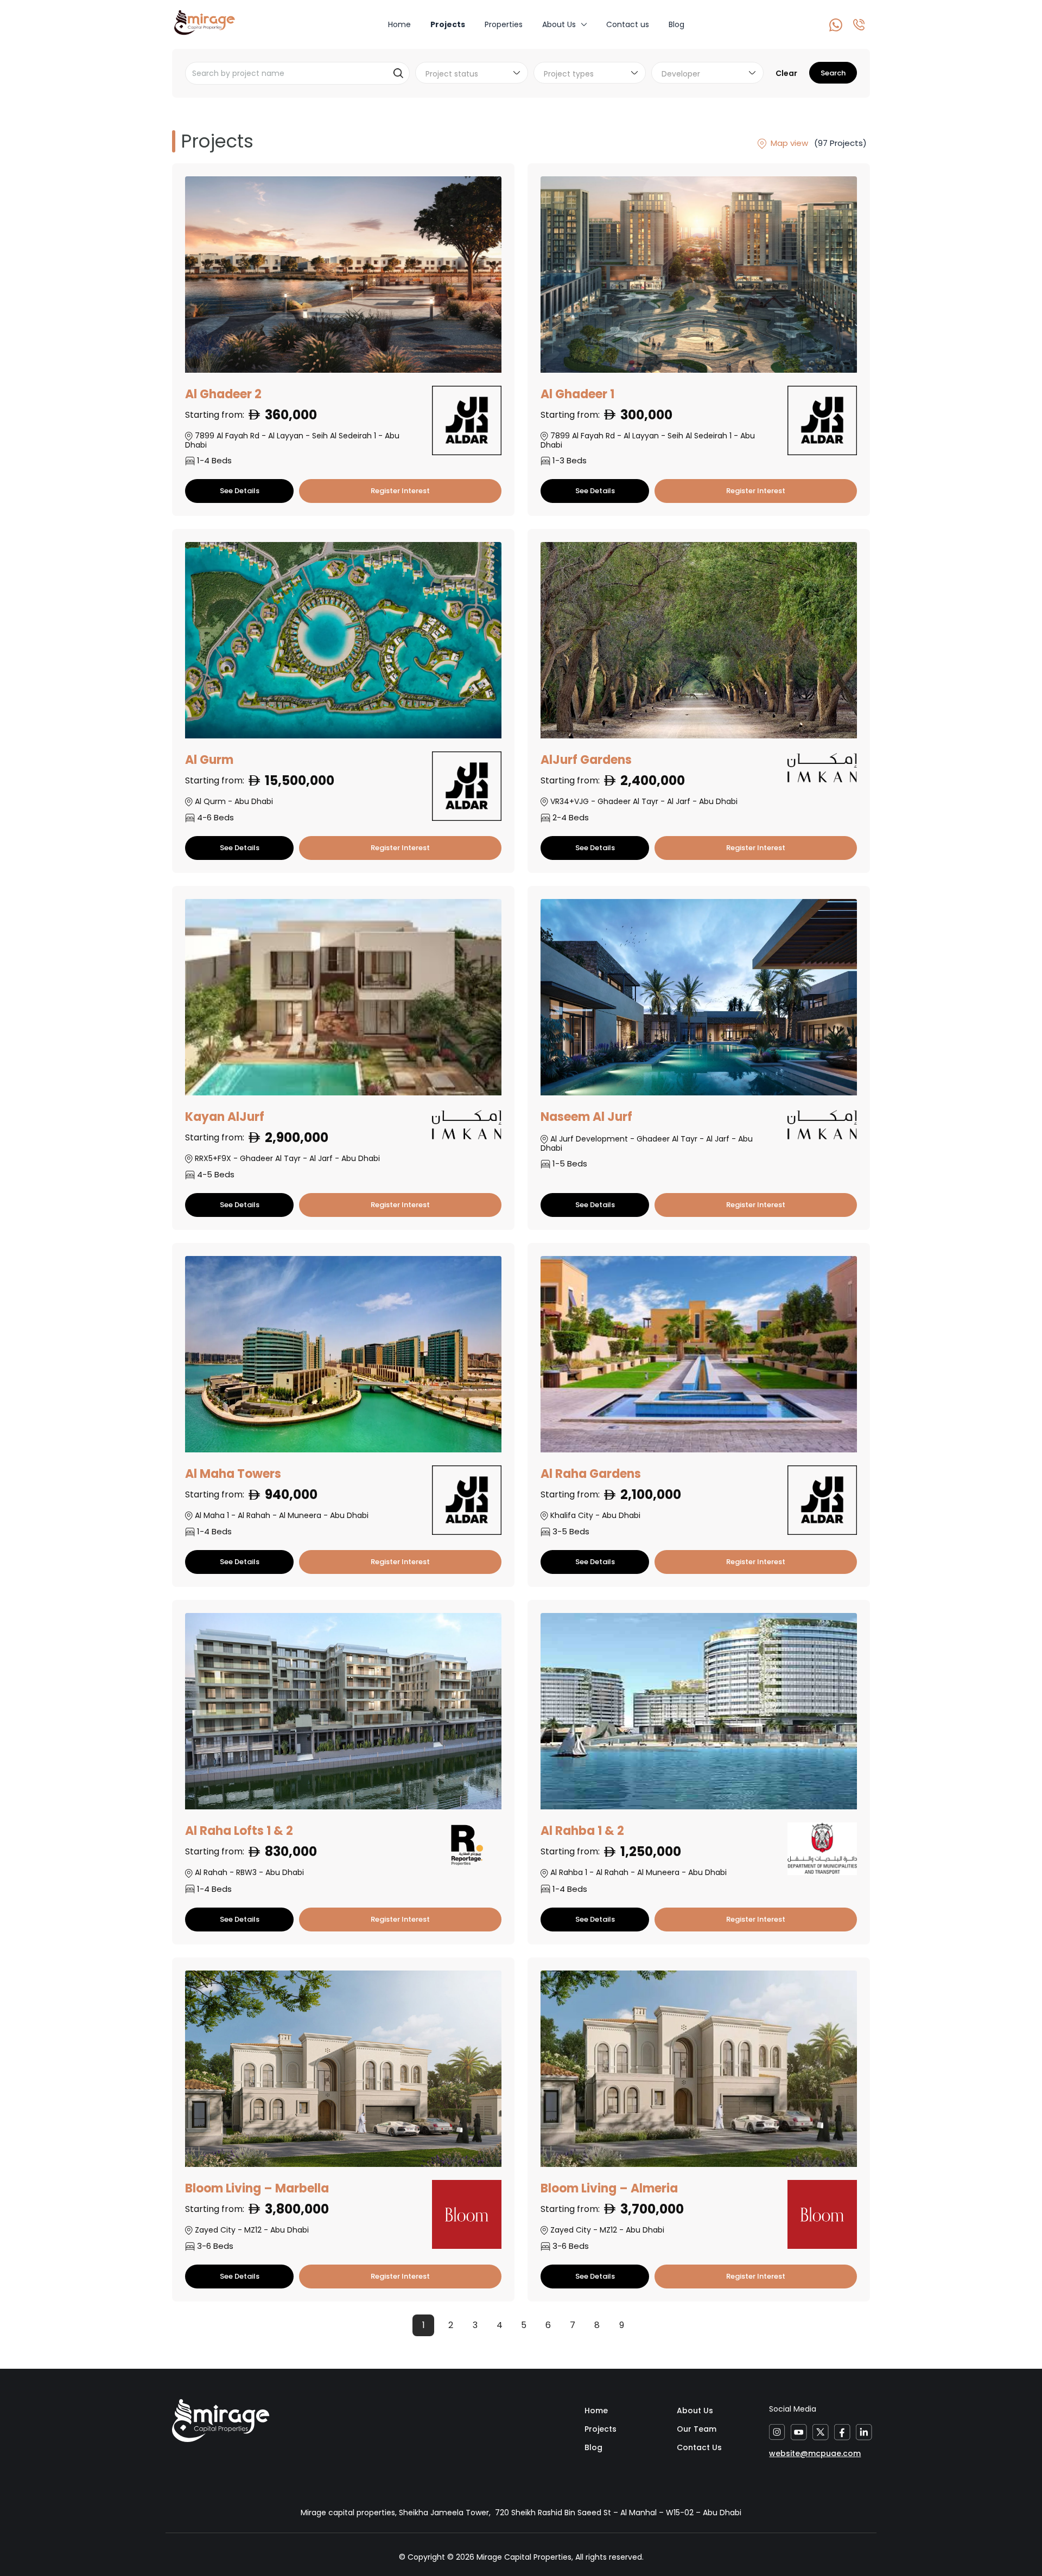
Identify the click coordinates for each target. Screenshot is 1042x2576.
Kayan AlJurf (225, 1117)
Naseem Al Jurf (586, 1117)
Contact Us (699, 2447)
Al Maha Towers (233, 1474)
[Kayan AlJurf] (343, 1003)
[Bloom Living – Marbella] (343, 2074)
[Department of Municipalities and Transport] (822, 1849)
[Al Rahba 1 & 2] (699, 1717)
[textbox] (474, 74)
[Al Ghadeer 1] (699, 280)
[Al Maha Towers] (343, 1360)
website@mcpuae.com (815, 2453)
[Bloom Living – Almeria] (699, 2074)
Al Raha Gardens (591, 1474)
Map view (788, 143)
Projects (448, 24)
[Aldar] (467, 420)
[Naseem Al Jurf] (699, 1003)
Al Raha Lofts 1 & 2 (239, 1831)
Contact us (628, 24)
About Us (559, 24)
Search (833, 73)
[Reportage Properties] (467, 1846)
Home (399, 24)
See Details (240, 491)
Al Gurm (209, 760)
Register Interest (400, 491)
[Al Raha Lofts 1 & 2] (343, 1717)
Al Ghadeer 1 (577, 394)
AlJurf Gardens (586, 760)
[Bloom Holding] (467, 2215)
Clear (786, 73)
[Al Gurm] (343, 646)
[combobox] (471, 73)
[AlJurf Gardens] (699, 646)
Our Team (697, 2429)
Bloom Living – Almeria (609, 2188)
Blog (676, 24)
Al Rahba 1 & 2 (582, 1831)
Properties (504, 24)
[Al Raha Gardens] (699, 1360)
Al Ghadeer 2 (223, 394)
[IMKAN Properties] (822, 768)
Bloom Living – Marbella (257, 2188)
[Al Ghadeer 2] (343, 280)
